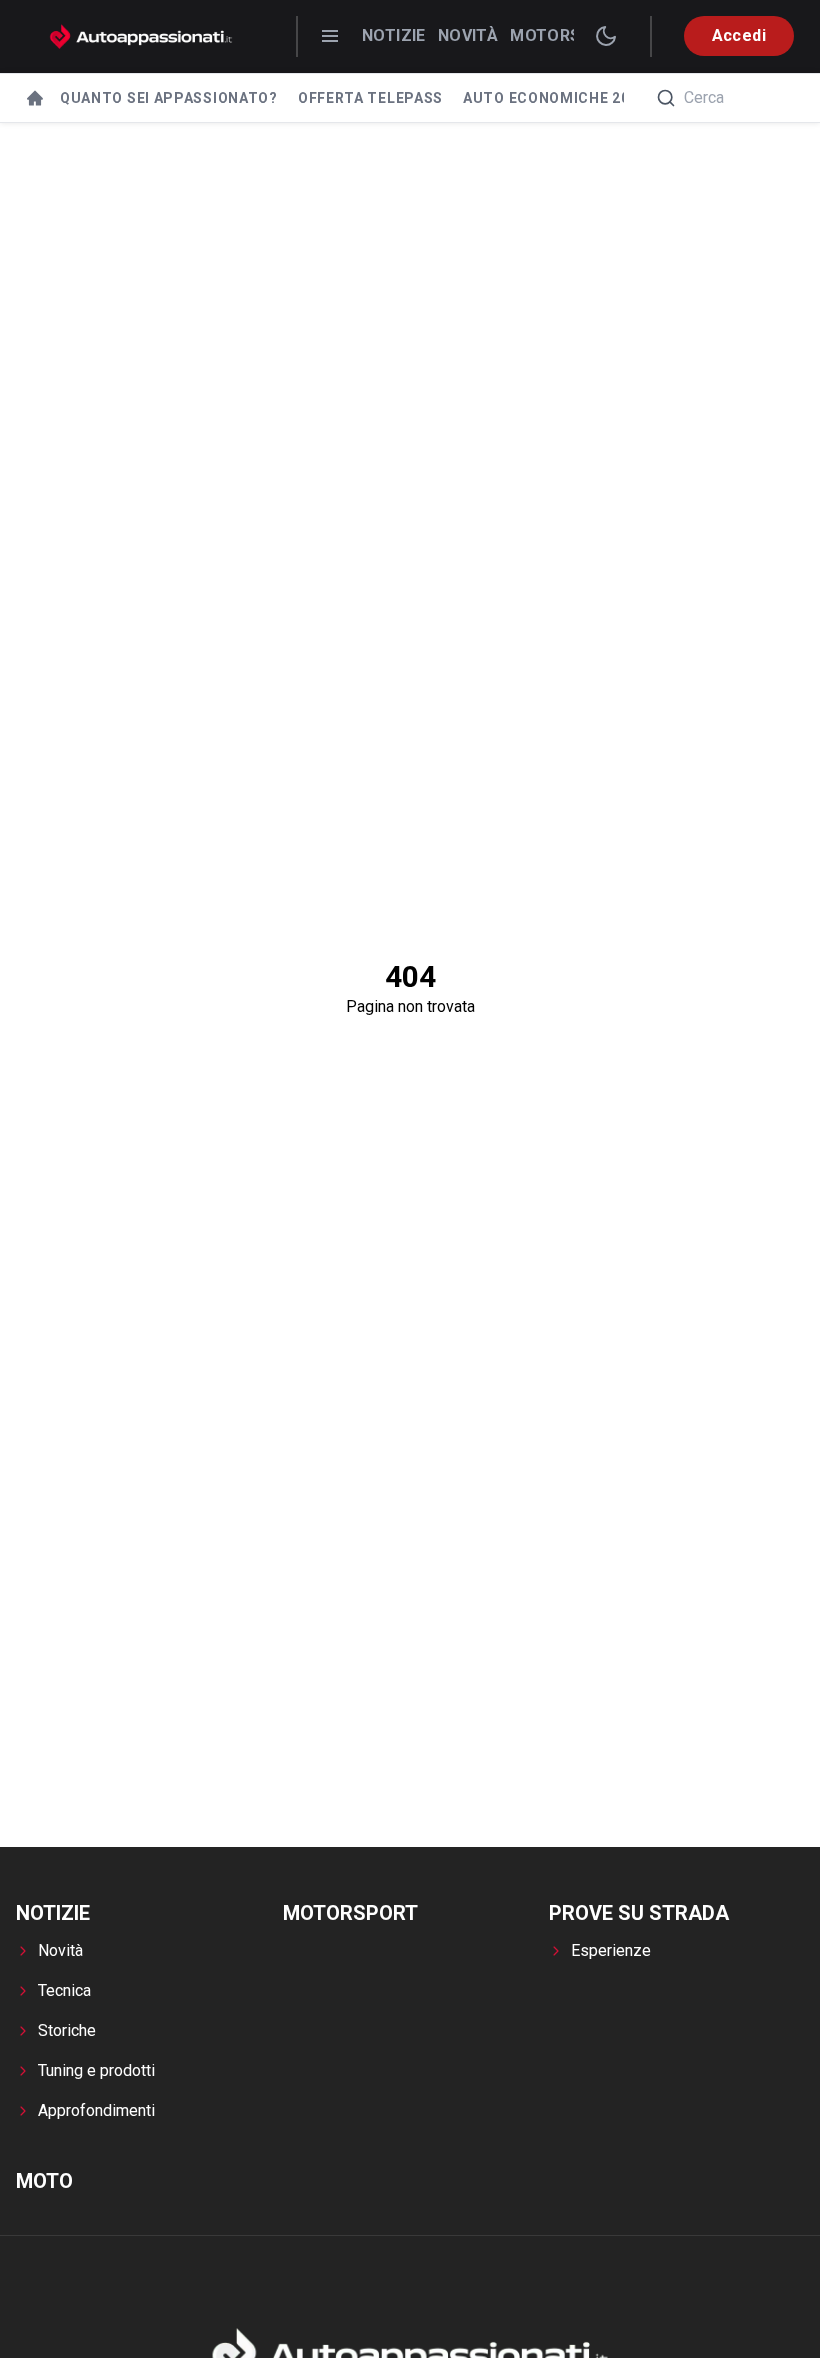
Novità (468, 35)
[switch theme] (606, 36)
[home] (35, 98)
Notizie (394, 35)
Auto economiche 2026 (555, 98)
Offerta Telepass (370, 98)
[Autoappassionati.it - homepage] (141, 36)
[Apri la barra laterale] (330, 36)
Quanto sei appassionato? (169, 98)
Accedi (739, 35)
